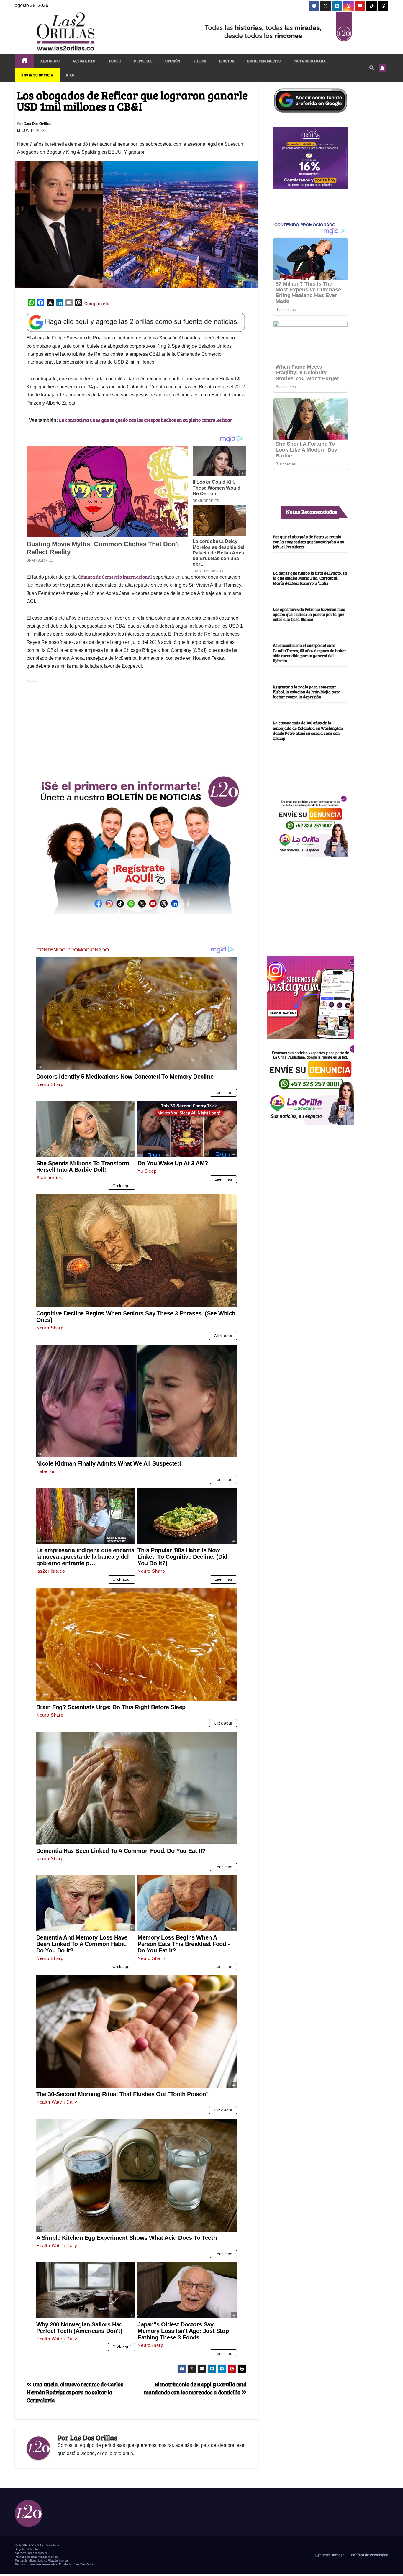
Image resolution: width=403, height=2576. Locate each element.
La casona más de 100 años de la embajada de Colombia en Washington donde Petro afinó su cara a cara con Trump (308, 731)
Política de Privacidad (369, 2555)
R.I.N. (71, 75)
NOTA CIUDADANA (310, 61)
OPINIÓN (173, 61)
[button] (372, 68)
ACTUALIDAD (84, 61)
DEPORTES (143, 61)
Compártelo (97, 303)
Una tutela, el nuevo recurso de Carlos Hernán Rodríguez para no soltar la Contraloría (75, 2392)
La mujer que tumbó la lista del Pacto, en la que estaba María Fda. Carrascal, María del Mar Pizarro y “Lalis (310, 578)
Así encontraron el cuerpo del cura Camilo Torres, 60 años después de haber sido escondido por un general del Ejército (309, 653)
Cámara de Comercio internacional (115, 577)
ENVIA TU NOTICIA (37, 75)
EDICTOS (227, 61)
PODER (115, 61)
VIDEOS (200, 61)
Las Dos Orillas (38, 124)
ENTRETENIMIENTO (264, 61)
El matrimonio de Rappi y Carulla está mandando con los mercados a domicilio (195, 2388)
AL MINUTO (50, 61)
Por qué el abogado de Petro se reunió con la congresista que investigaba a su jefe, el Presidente (309, 542)
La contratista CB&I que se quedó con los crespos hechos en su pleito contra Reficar (145, 420)
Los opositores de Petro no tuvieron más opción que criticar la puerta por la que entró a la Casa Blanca (309, 614)
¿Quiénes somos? (329, 2555)
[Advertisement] (137, 726)
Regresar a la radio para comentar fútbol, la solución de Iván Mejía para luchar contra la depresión (307, 692)
